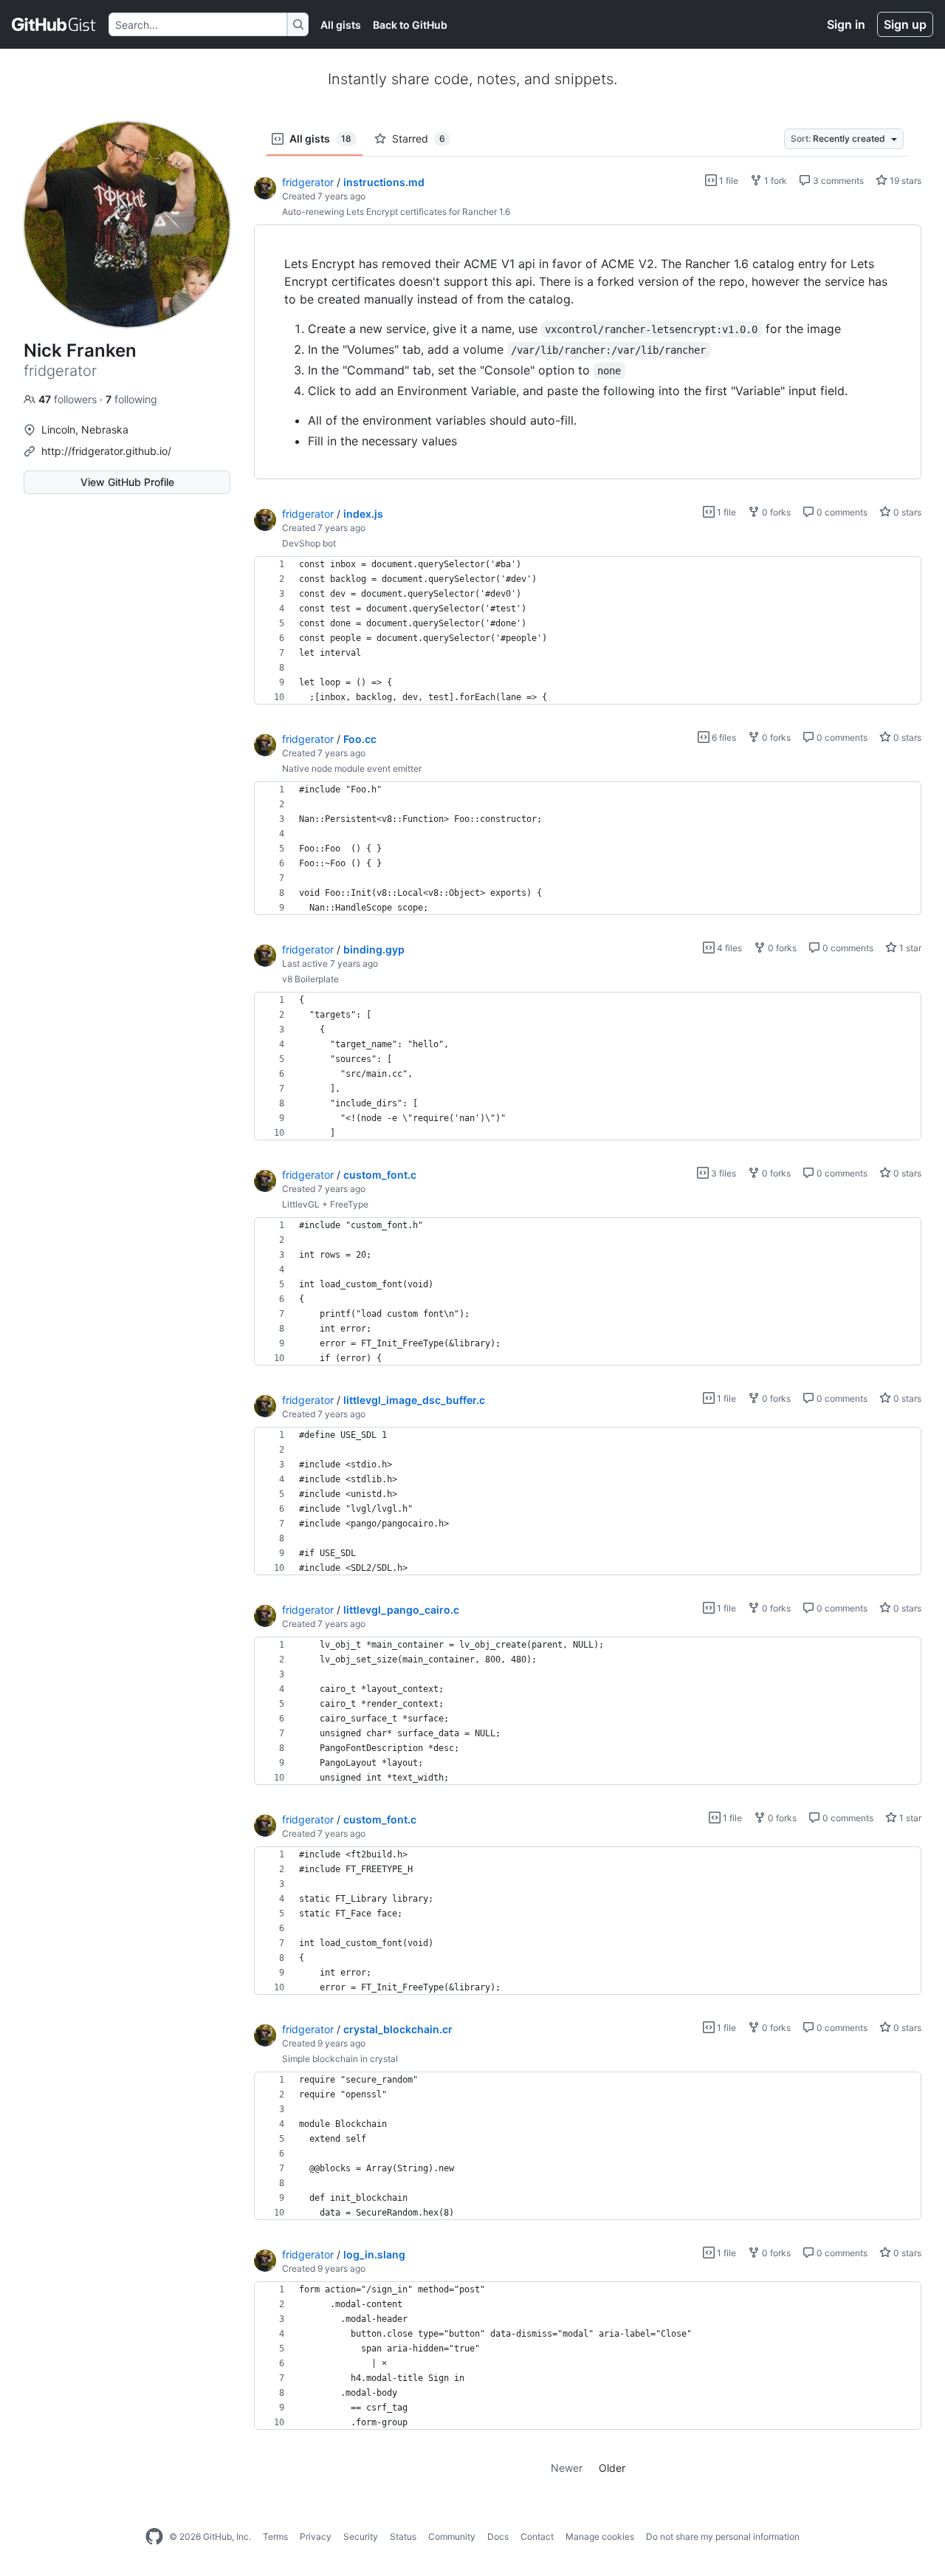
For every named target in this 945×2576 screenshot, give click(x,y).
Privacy (316, 2536)
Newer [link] (567, 2468)
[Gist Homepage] (54, 24)
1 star (909, 948)
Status (403, 2536)
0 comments (841, 512)
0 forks (775, 512)
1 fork (774, 181)
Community (452, 2536)
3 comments (837, 181)
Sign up (905, 24)
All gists (341, 25)
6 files (723, 737)
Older (612, 2468)
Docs (498, 2536)
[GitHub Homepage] (154, 2537)
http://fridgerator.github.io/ (106, 451)
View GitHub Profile (127, 482)
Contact (537, 2536)
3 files (722, 1173)
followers (69, 399)
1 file (728, 181)
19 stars (904, 181)
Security (361, 2536)
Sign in (846, 24)
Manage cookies (600, 2536)
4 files (728, 948)
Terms (275, 2536)
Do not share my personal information (723, 2536)
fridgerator (308, 182)
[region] (588, 352)
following (131, 399)
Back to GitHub (410, 25)
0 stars (906, 512)
